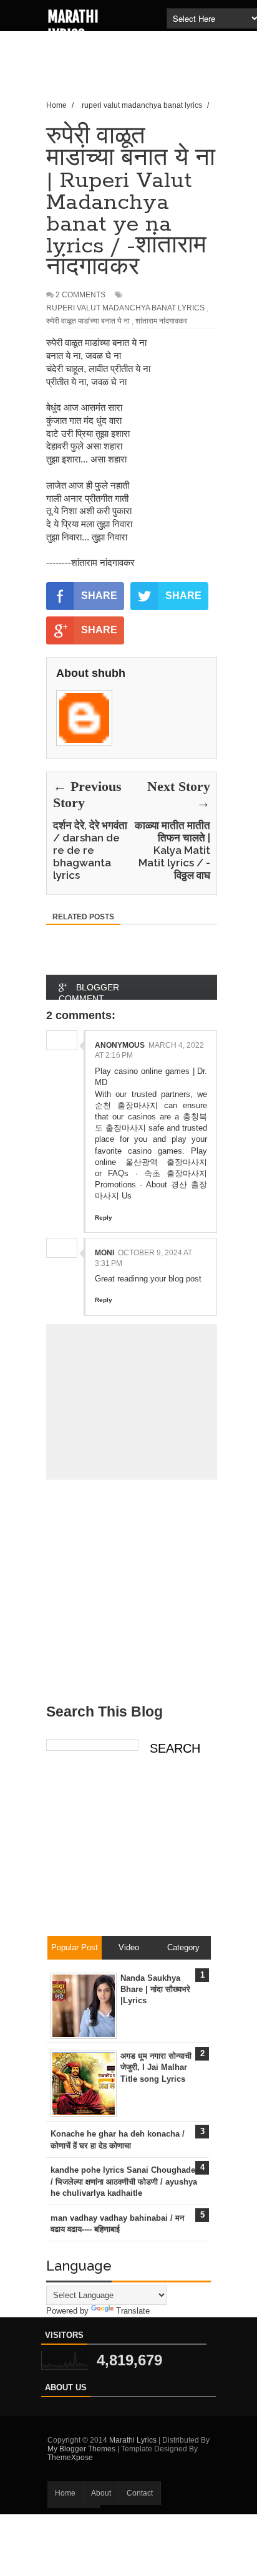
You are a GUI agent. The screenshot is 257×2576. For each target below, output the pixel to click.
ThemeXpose (70, 2458)
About (101, 2493)
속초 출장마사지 (176, 1173)
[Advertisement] (152, 78)
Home (65, 2493)
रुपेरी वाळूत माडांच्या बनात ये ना (88, 321)
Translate (133, 2311)
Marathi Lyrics (73, 26)
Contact (140, 2493)
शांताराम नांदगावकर (161, 321)
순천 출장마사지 (126, 1105)
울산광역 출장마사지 (167, 1162)
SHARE (99, 596)
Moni (104, 1253)
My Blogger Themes (81, 2449)
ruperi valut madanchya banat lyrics (125, 308)
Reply (104, 1218)
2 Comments (80, 295)
